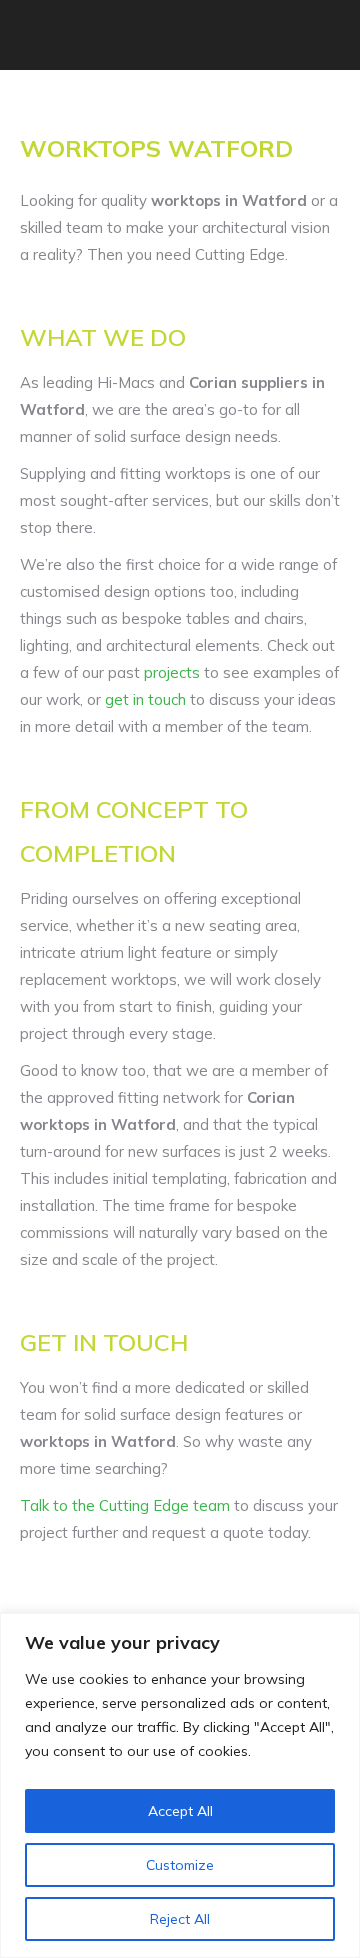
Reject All (180, 1919)
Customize (180, 1865)
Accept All (180, 1811)
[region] (180, 1785)
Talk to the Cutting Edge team (125, 1505)
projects (172, 672)
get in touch (145, 699)
